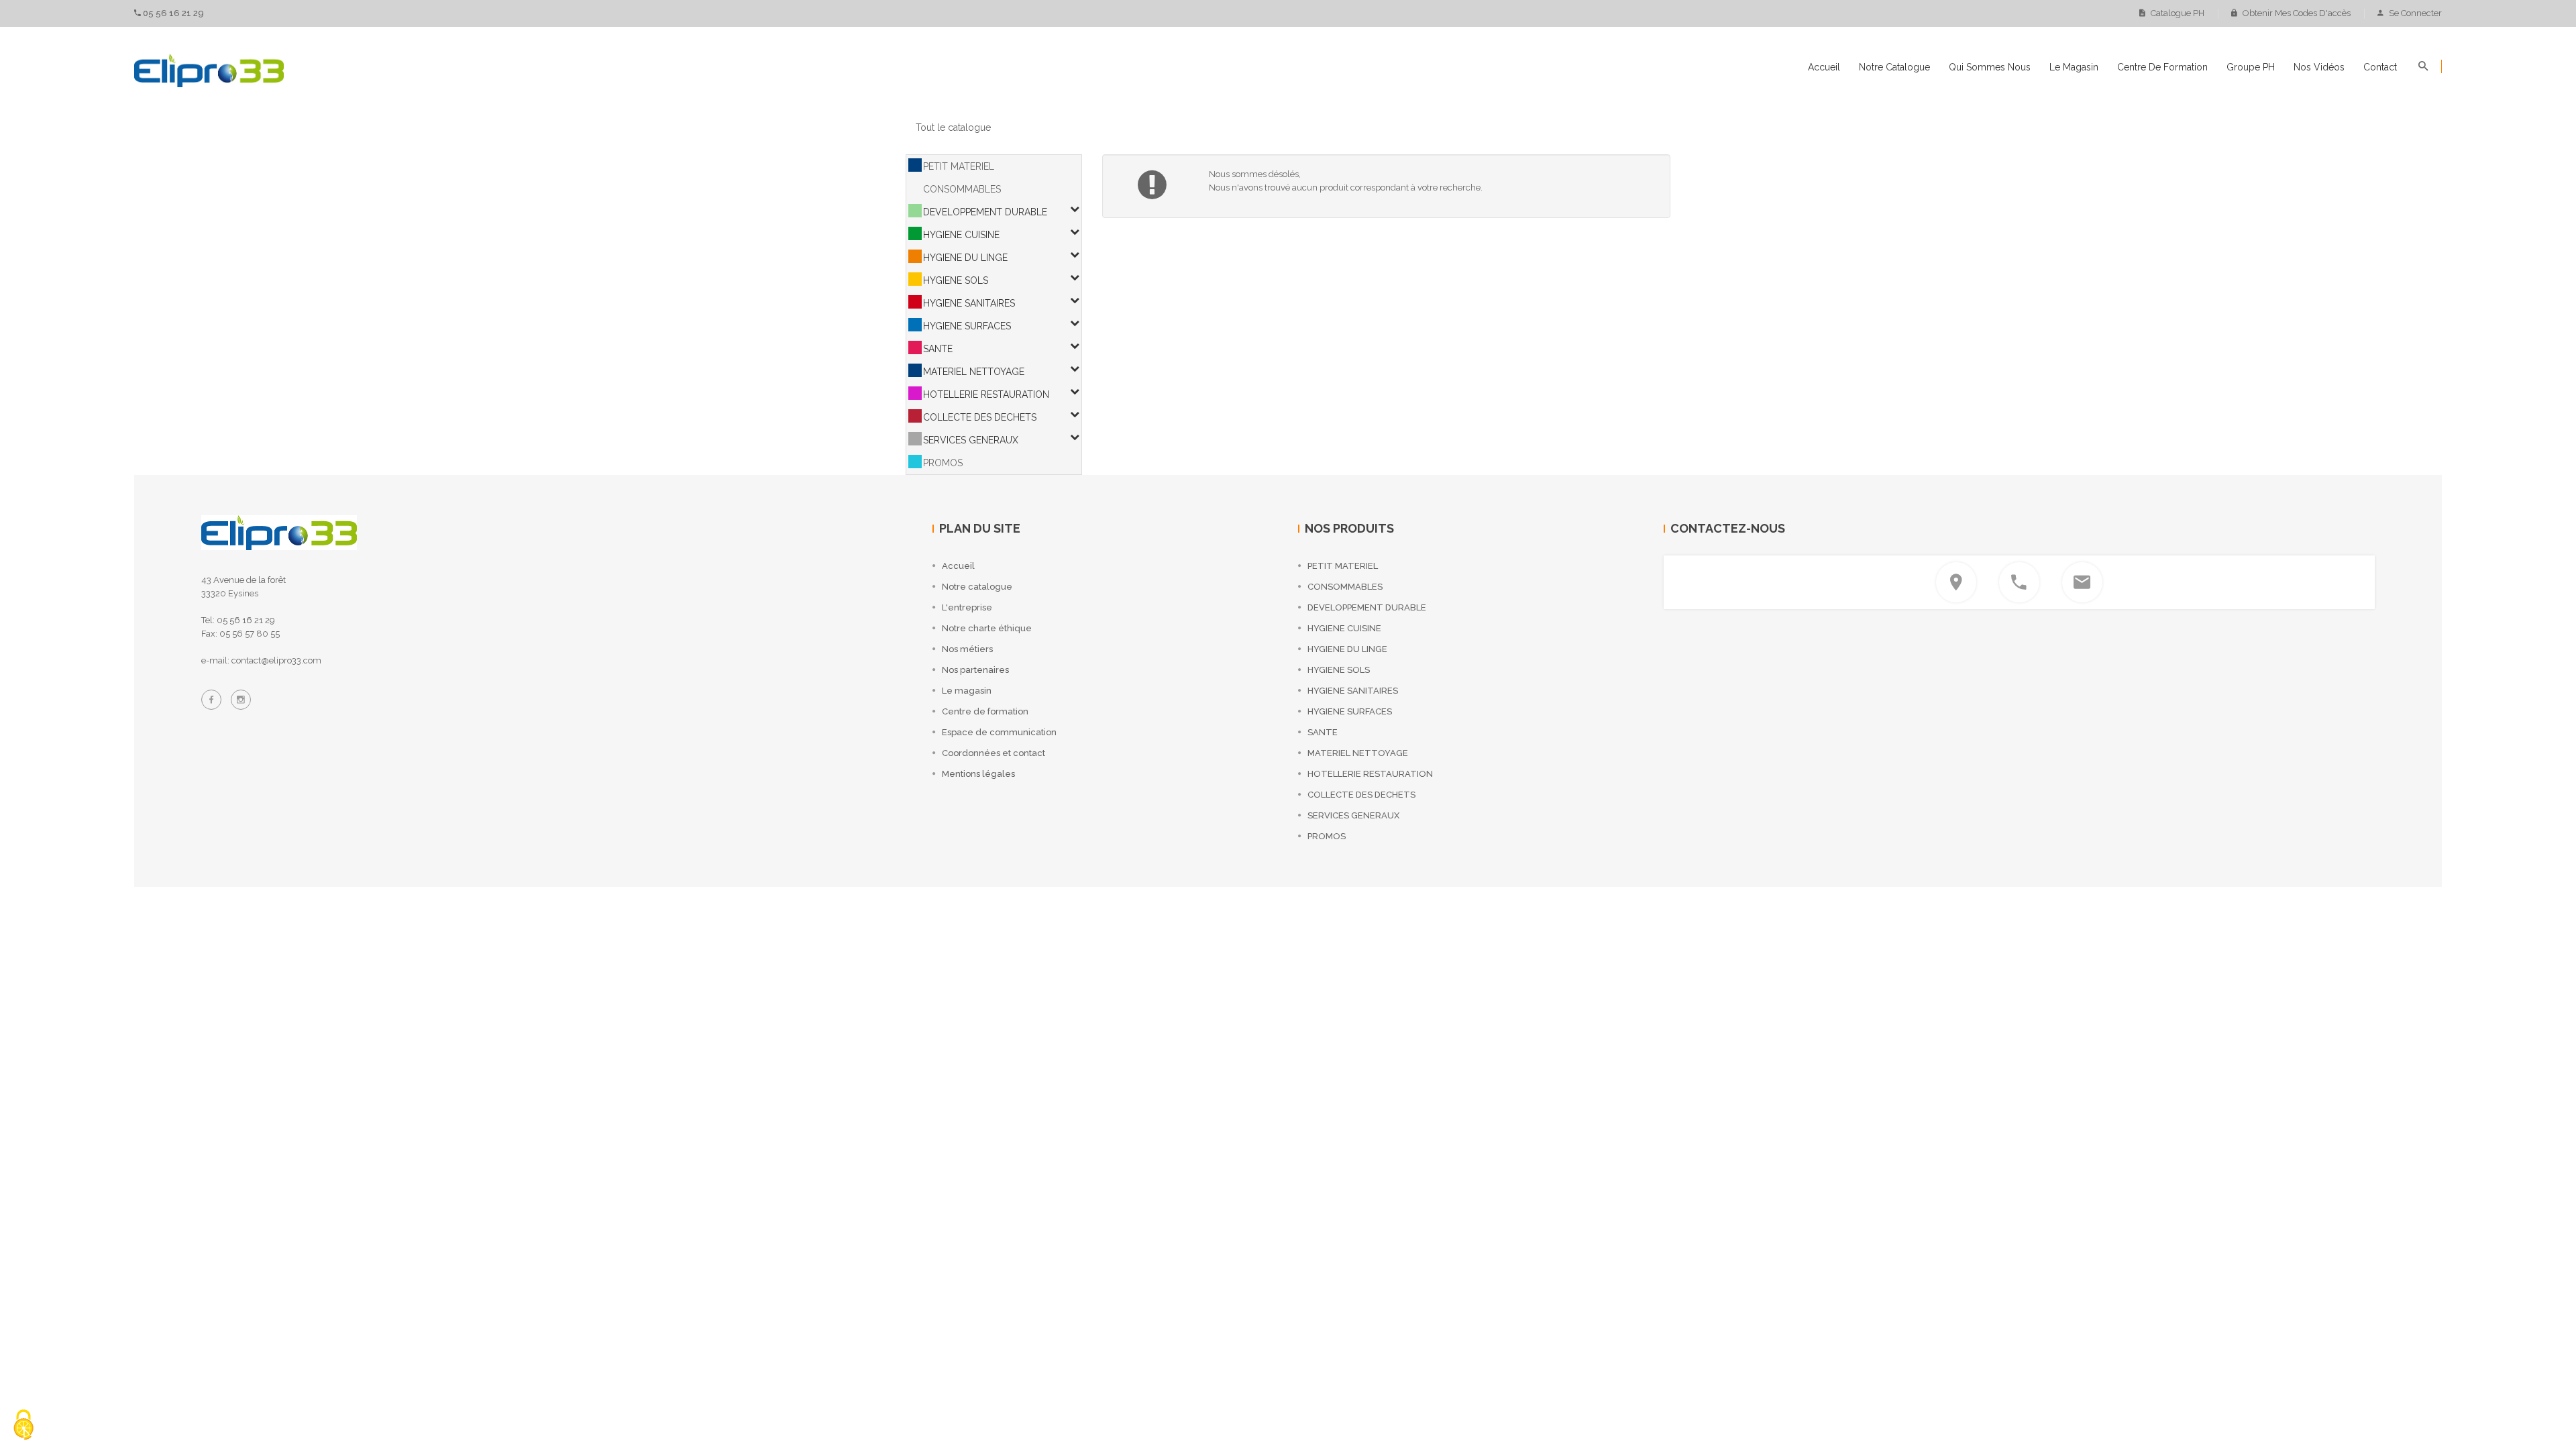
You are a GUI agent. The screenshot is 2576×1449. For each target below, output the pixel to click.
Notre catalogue (1894, 67)
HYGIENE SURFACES (967, 326)
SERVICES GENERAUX (971, 440)
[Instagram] (241, 700)
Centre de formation (2162, 67)
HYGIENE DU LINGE (965, 258)
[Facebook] (211, 700)
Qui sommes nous (1990, 67)
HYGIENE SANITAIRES (969, 303)
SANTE (938, 349)
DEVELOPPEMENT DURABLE (985, 212)
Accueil (1824, 67)
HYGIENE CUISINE (961, 235)
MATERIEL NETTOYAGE (974, 372)
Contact (2380, 67)
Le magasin (2074, 67)
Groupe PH (2251, 67)
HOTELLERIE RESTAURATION (986, 394)
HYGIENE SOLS (956, 280)
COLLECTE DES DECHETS (980, 417)
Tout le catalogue (953, 127)
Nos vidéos (2319, 67)
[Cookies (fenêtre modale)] (23, 1426)
